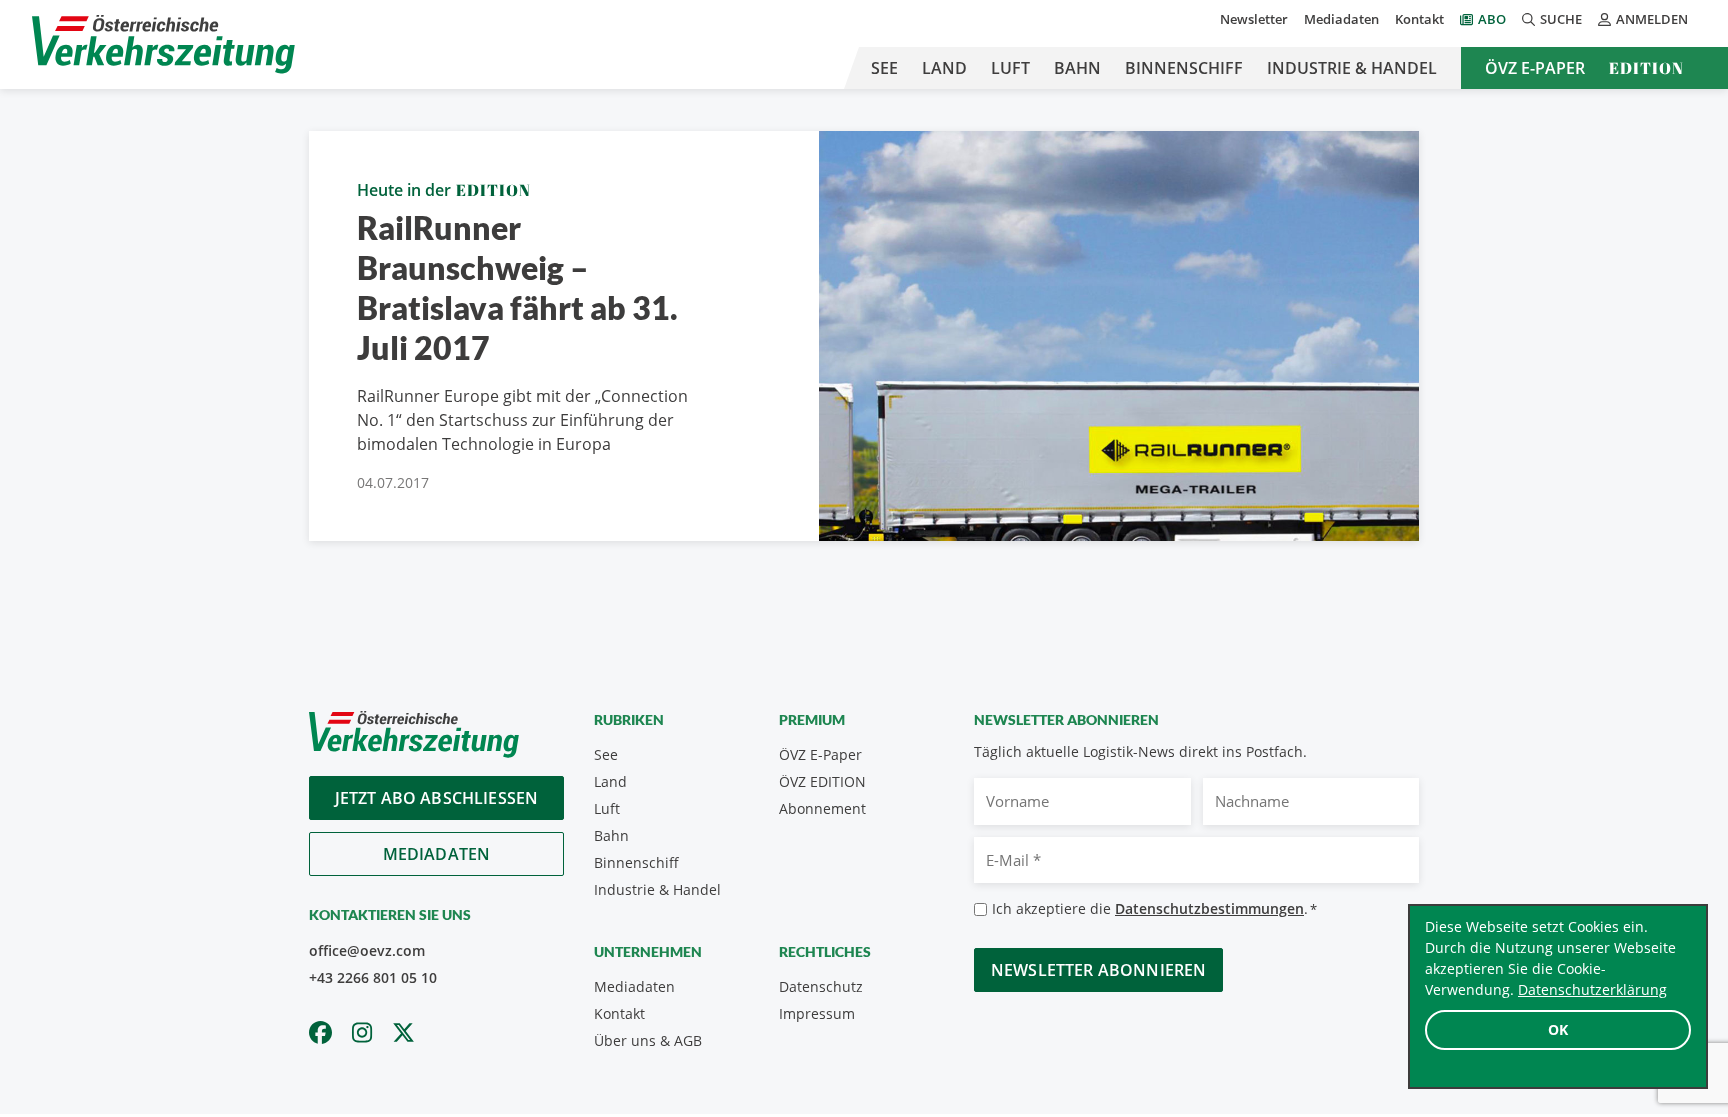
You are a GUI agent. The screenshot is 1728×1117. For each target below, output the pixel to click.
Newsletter (1254, 19)
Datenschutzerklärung (1592, 989)
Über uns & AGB (648, 1040)
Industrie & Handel (1352, 68)
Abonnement (822, 808)
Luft (1010, 68)
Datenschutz (821, 986)
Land (944, 68)
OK (1558, 1029)
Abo (1492, 19)
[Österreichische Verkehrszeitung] (163, 44)
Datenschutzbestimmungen (1209, 908)
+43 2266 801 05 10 (373, 977)
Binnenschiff (1184, 68)
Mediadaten (1341, 19)
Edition (1646, 68)
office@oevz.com (367, 950)
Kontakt (1419, 19)
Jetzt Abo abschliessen (437, 798)
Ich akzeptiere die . (1154, 908)
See (884, 68)
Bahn (1077, 68)
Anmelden (1652, 19)
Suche (1561, 19)
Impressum (817, 1013)
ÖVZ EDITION (822, 781)
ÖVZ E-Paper (1535, 68)
